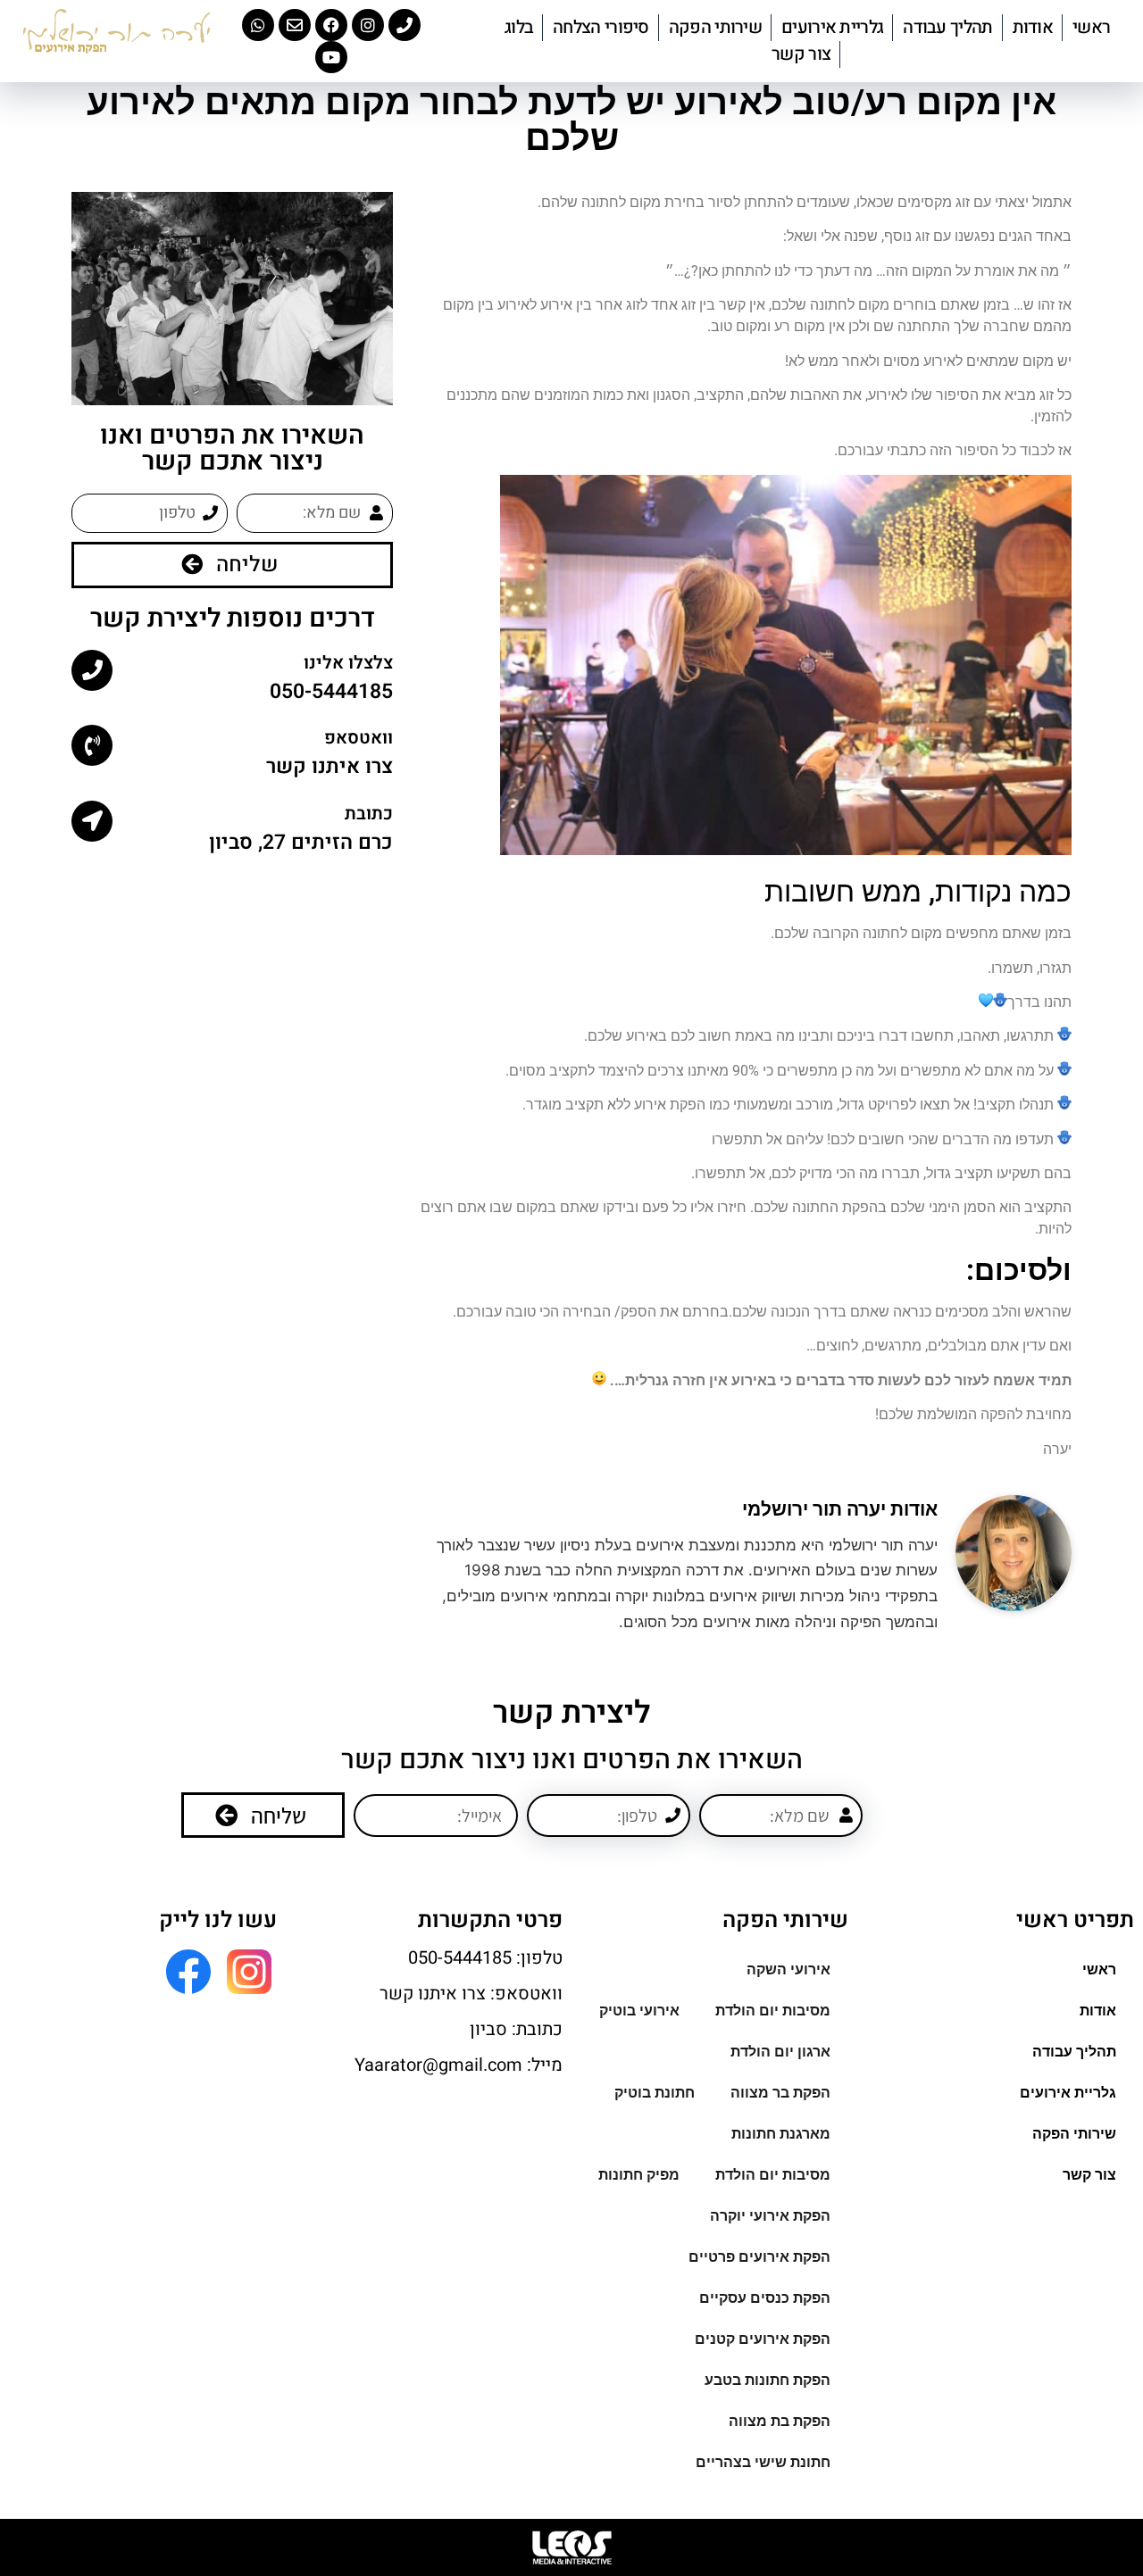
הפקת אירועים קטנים (763, 2339)
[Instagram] (368, 25)
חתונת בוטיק (655, 2093)
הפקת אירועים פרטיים (759, 2257)
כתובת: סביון (516, 2029)
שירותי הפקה (715, 27)
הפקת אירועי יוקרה (770, 2216)
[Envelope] (295, 25)
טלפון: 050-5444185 (485, 1958)
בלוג (519, 27)
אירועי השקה (788, 1969)
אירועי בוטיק (639, 2011)
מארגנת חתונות (781, 2134)
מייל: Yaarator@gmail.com (459, 2065)
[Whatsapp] (258, 25)
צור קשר (801, 54)
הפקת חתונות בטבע (768, 2380)
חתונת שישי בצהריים (763, 2462)
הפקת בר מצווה (780, 2093)
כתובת (369, 814)
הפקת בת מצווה (780, 2421)
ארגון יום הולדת (780, 2052)
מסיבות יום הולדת (773, 2011)
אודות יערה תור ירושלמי (840, 1509)
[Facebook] (331, 25)
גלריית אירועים (832, 27)
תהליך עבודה (947, 27)
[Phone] (405, 25)
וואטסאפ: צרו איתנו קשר (471, 1994)
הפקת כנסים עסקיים (765, 2298)
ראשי (1091, 27)
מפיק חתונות (639, 2175)
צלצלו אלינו (348, 663)
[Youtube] (331, 57)
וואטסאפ (359, 738)
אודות (1033, 27)
